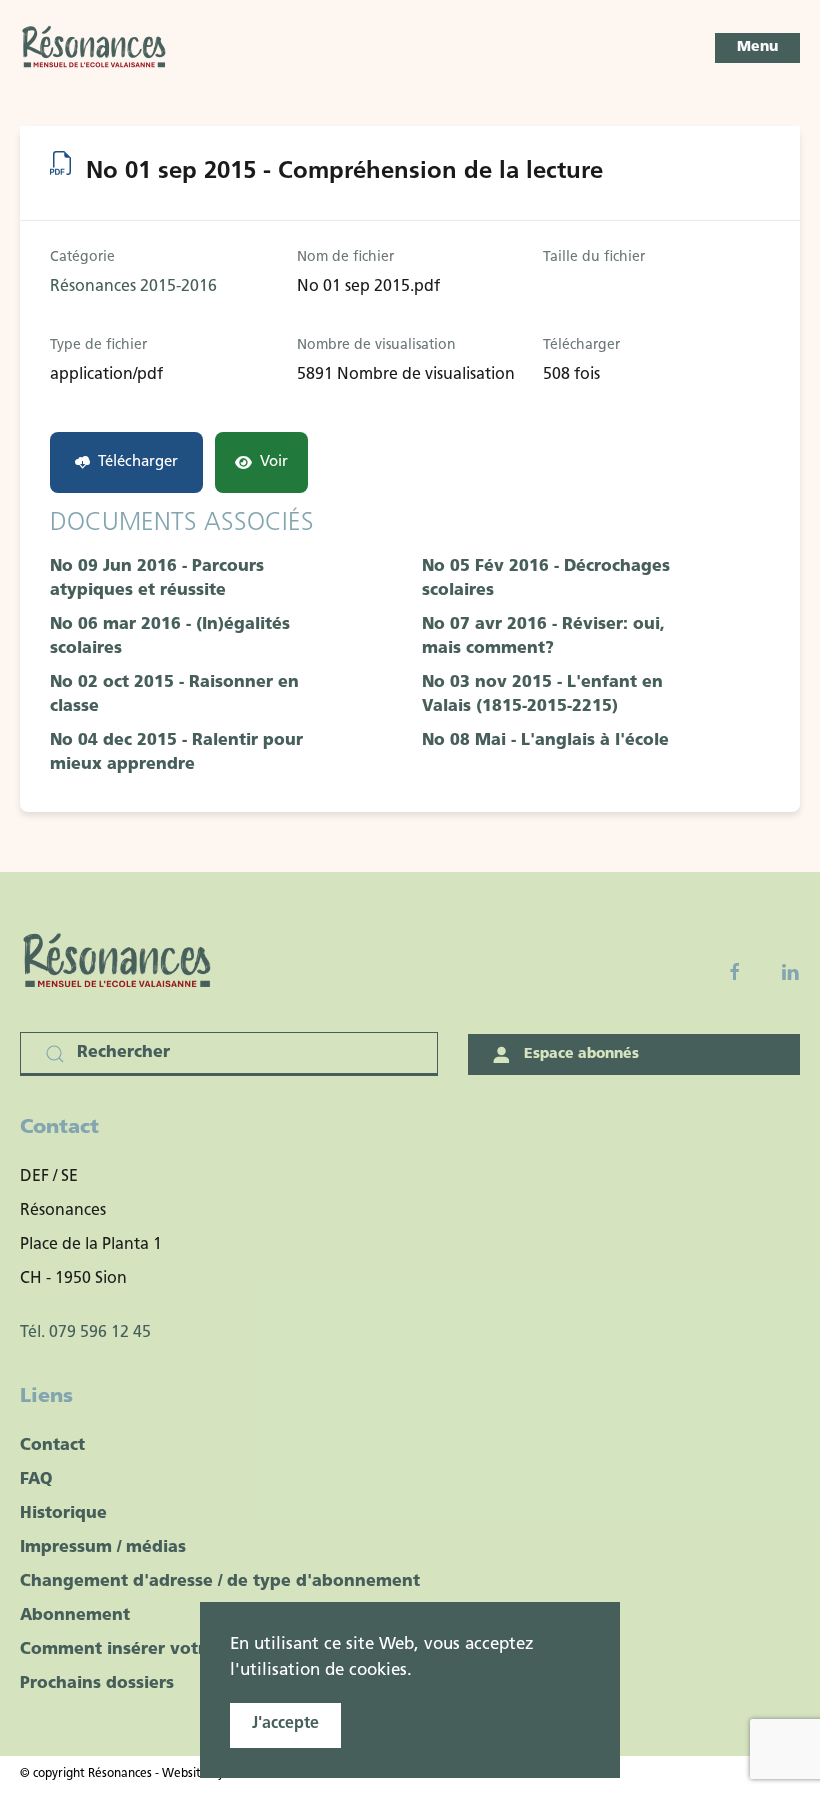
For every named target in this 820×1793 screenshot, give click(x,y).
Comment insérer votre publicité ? (163, 1650)
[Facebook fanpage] (735, 972)
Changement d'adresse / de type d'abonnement (220, 1582)
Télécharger (138, 462)
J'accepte (285, 1724)
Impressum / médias (103, 1548)
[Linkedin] (790, 972)
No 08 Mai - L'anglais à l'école (545, 741)
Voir (274, 462)
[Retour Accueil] (95, 48)
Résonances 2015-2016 (133, 287)
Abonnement (75, 1616)
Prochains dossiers (97, 1684)
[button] (757, 48)
